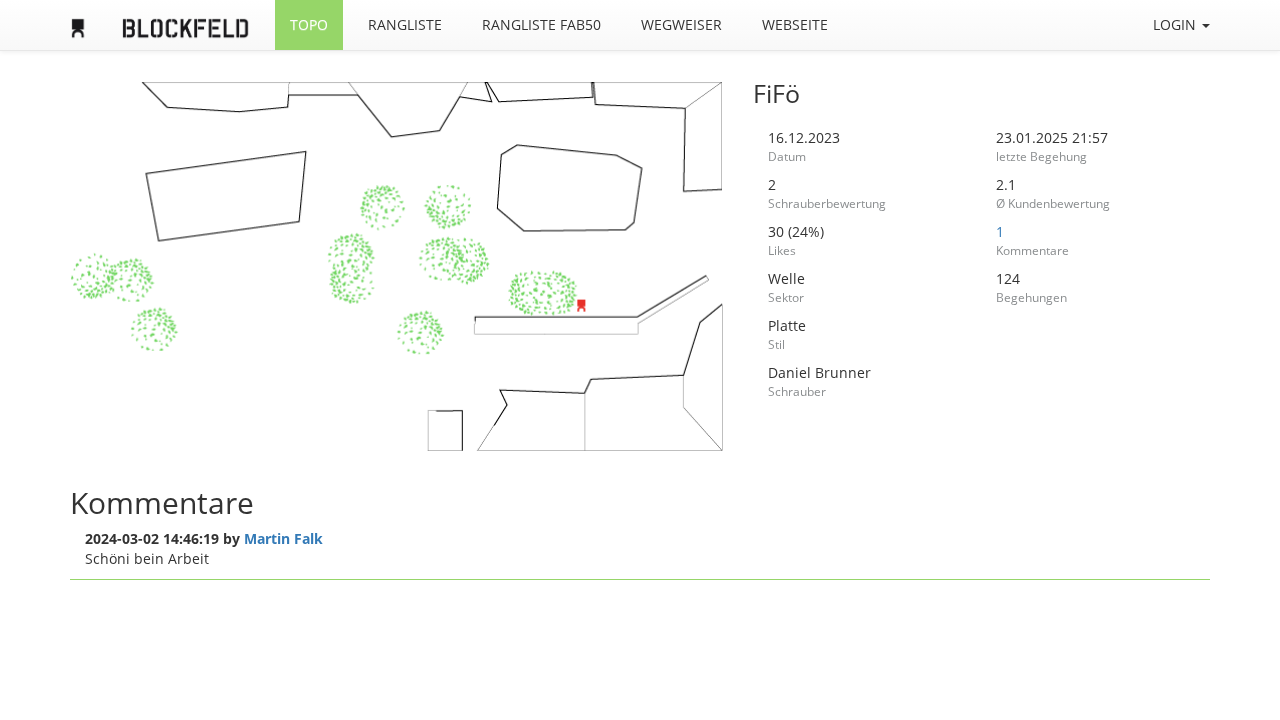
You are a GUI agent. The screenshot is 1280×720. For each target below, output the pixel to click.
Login (1176, 24)
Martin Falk (283, 538)
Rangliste (405, 24)
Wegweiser (681, 24)
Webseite (795, 24)
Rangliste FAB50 (541, 24)
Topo (309, 24)
